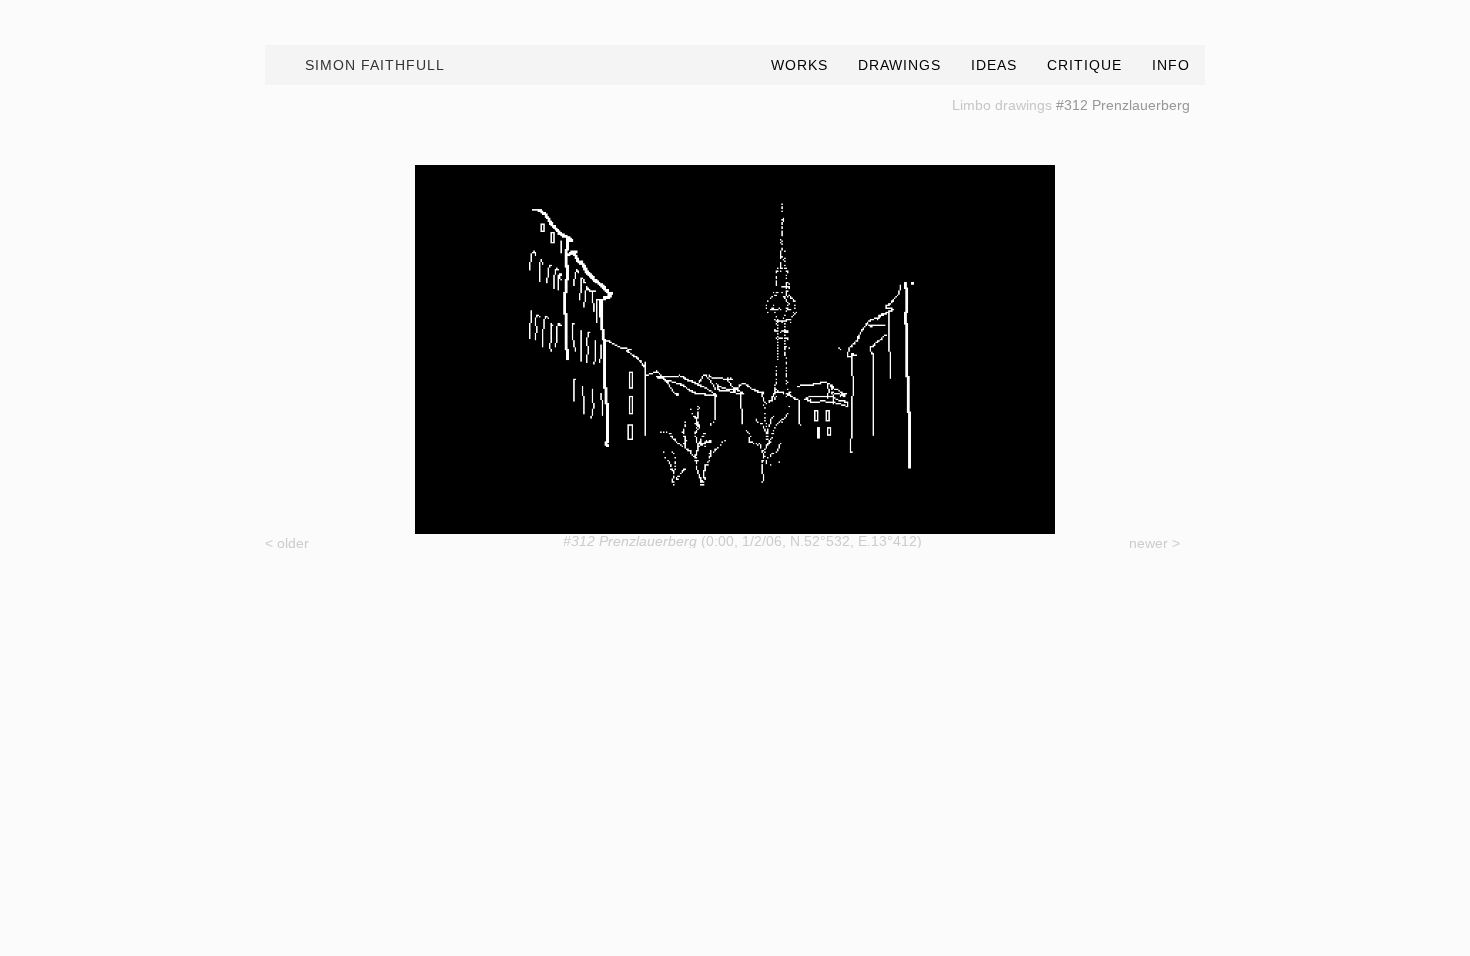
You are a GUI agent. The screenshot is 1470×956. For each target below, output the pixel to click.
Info (1171, 65)
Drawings (899, 65)
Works (799, 65)
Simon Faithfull (375, 65)
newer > (1154, 543)
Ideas (994, 65)
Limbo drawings (1002, 105)
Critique (1084, 65)
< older (287, 543)
